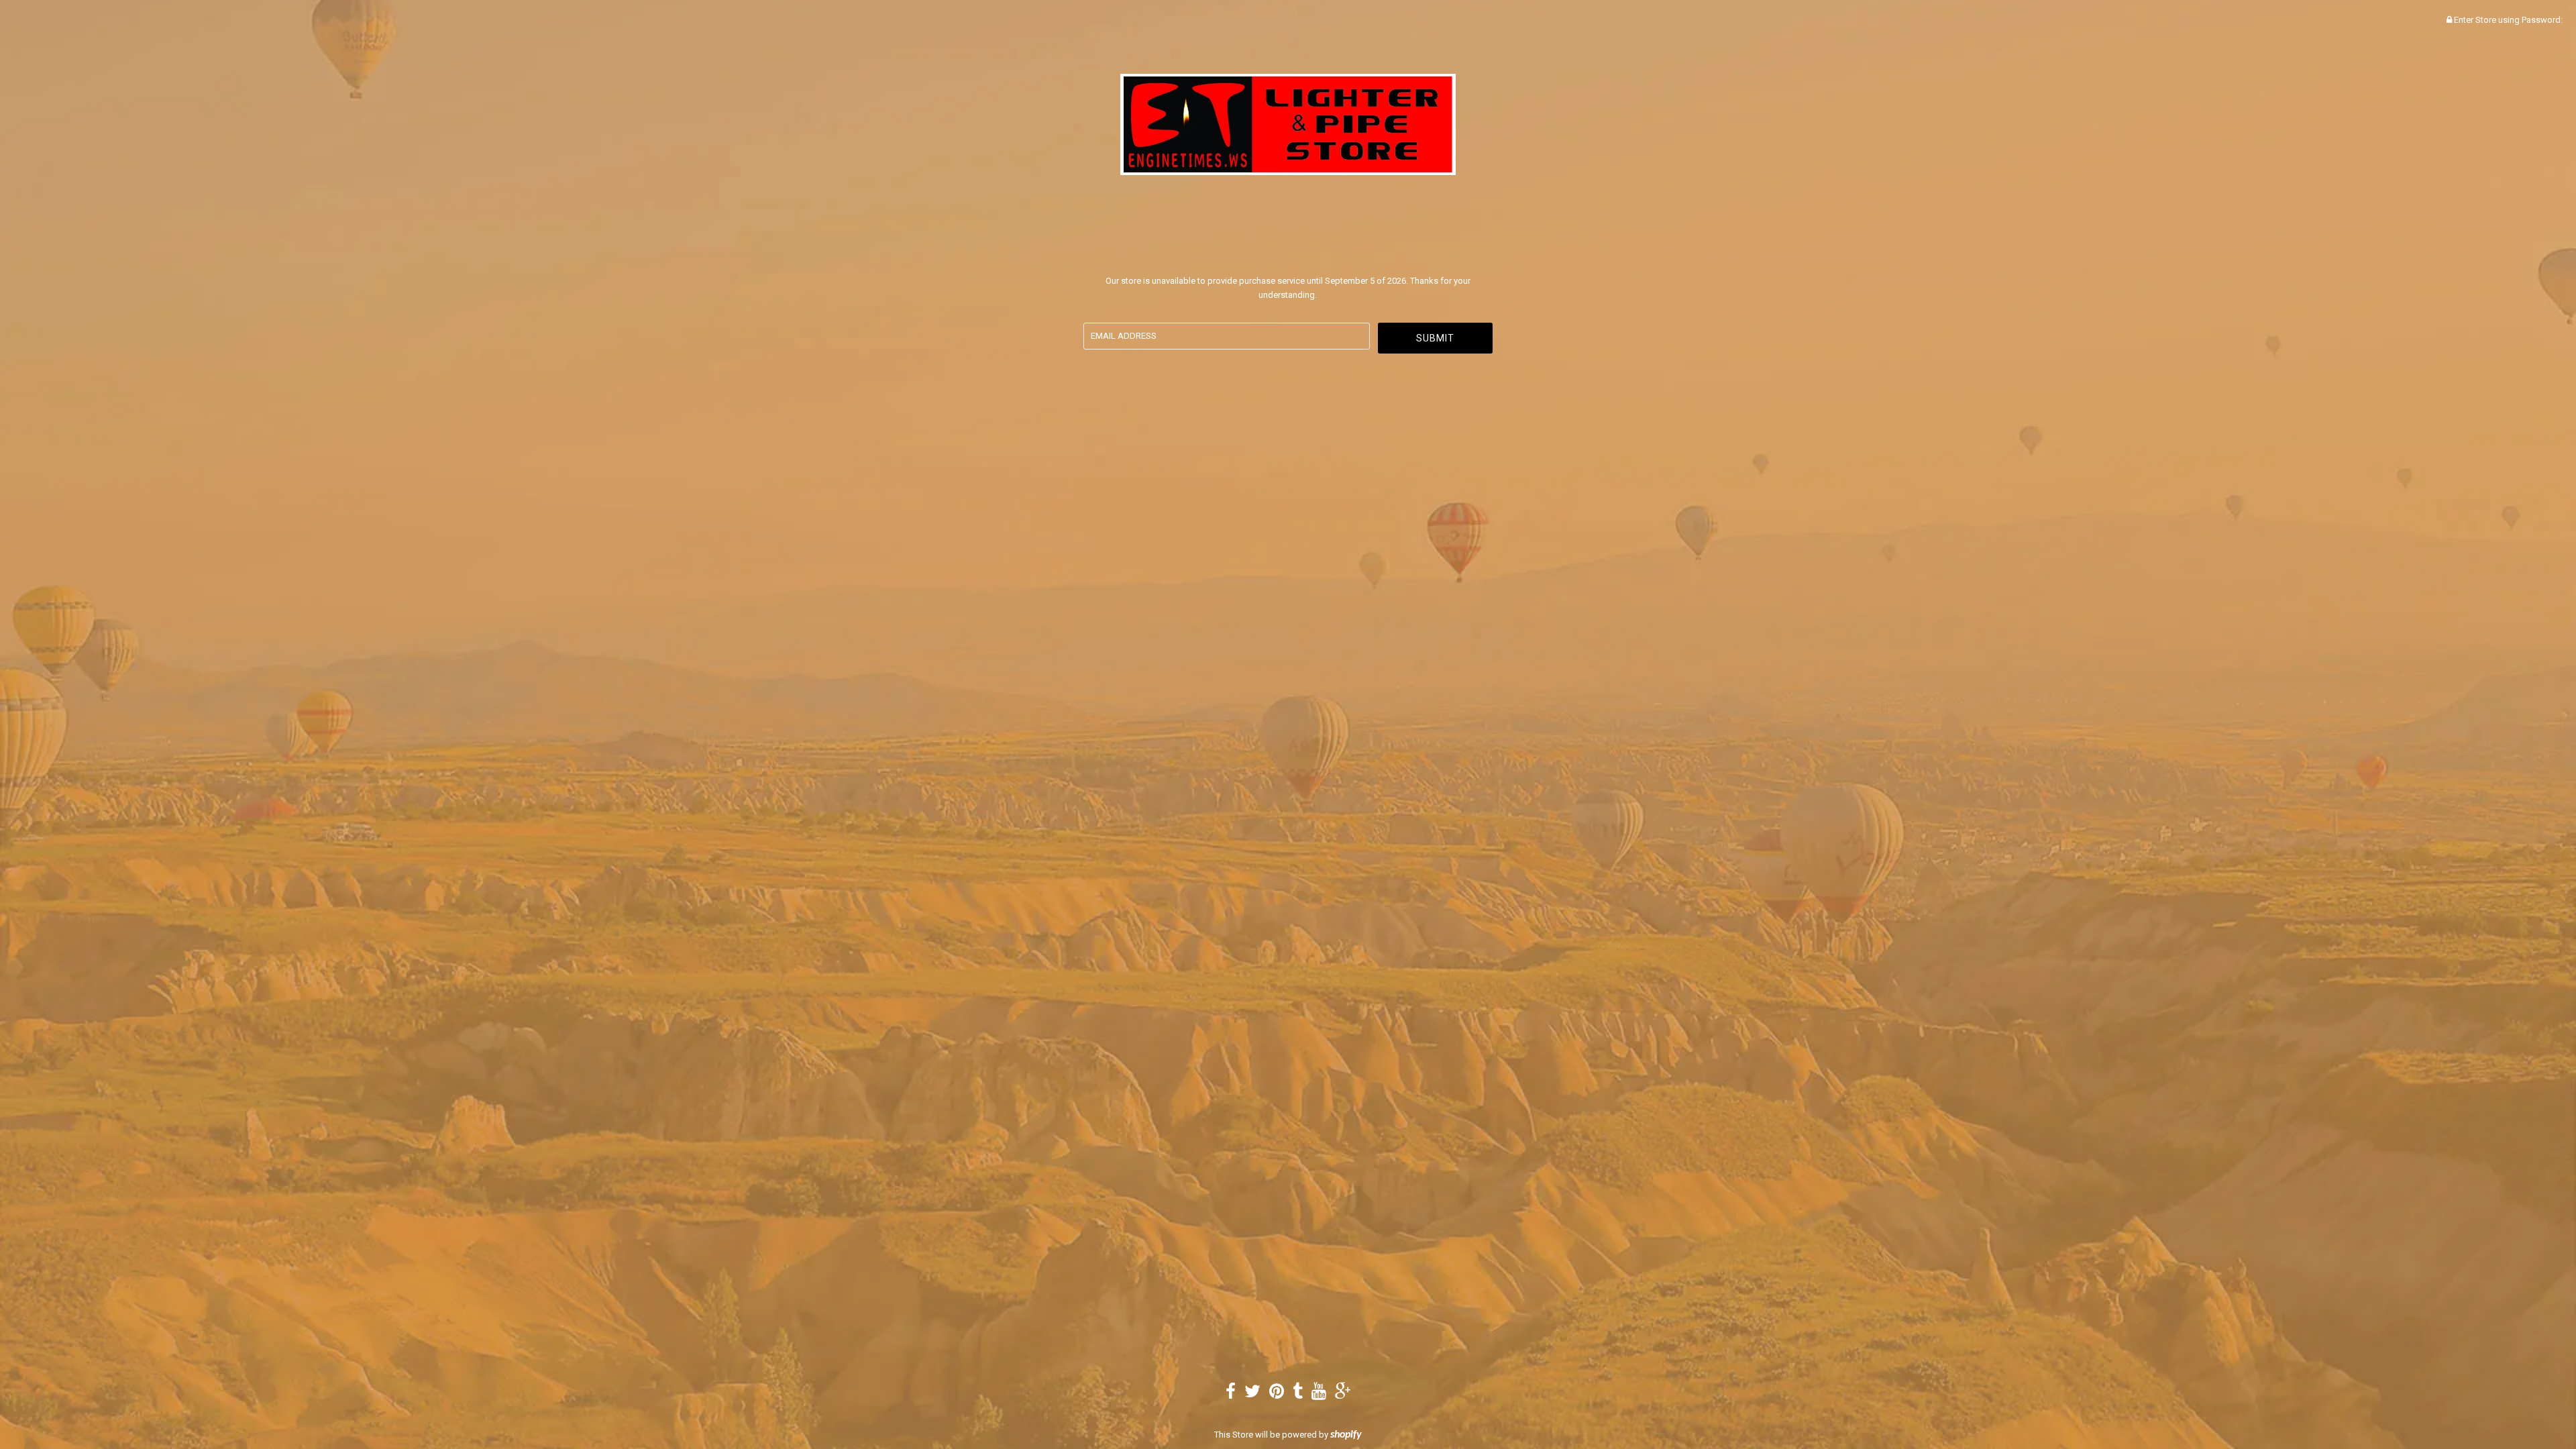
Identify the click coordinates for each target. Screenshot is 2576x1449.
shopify (1346, 1435)
